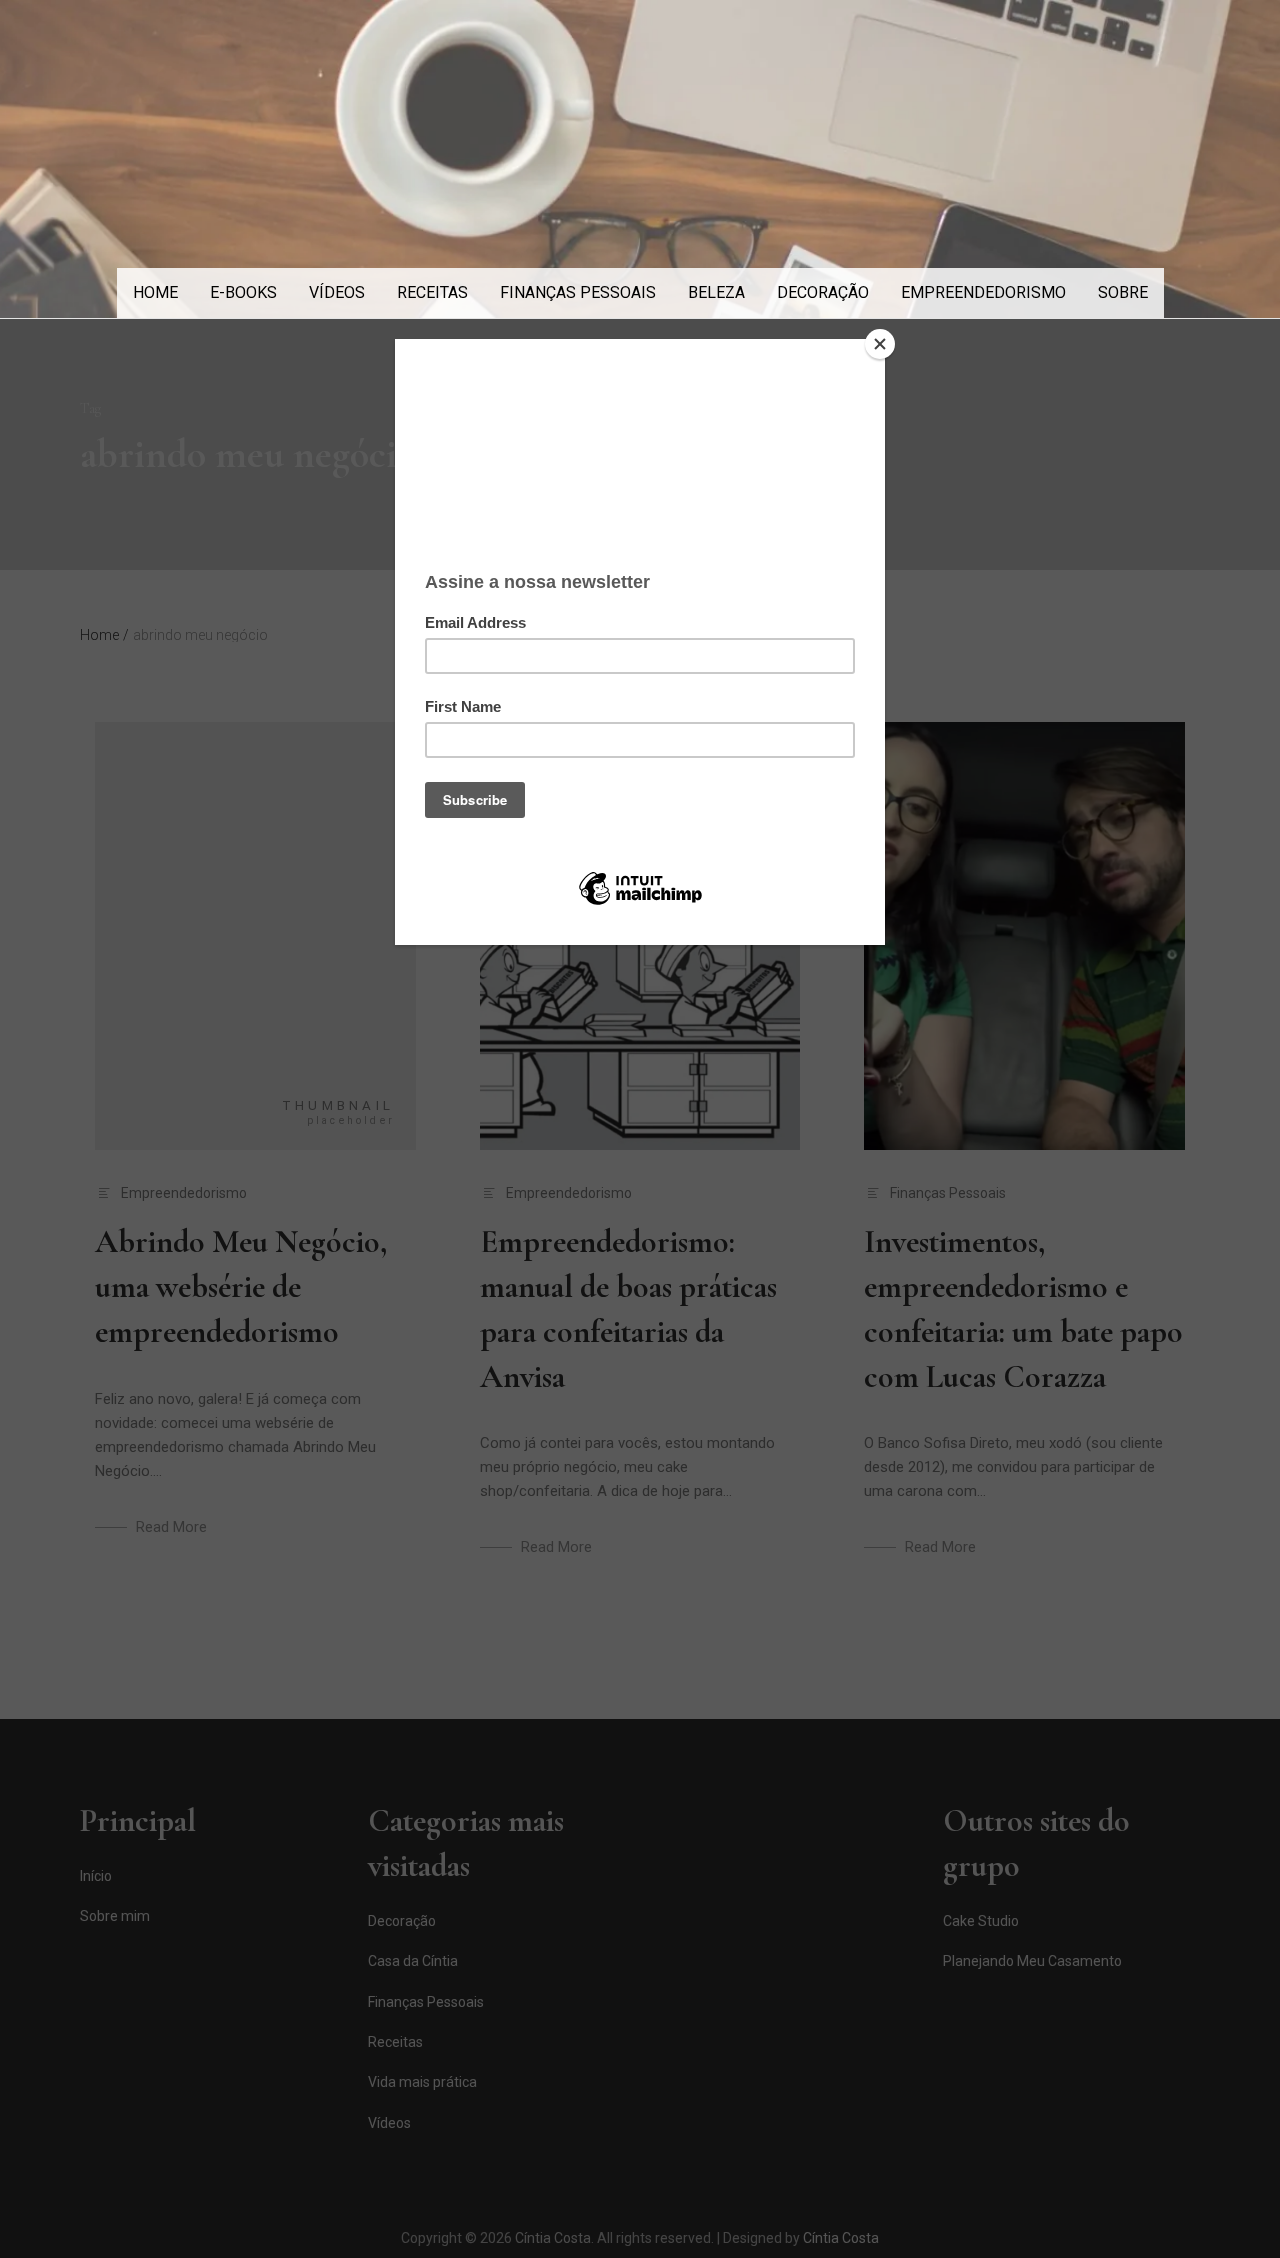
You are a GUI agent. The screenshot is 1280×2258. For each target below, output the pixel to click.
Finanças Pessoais (578, 292)
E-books (243, 292)
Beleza (716, 292)
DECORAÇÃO (823, 292)
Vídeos (337, 292)
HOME (155, 292)
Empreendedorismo (983, 292)
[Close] (880, 344)
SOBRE (1123, 292)
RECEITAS (432, 292)
